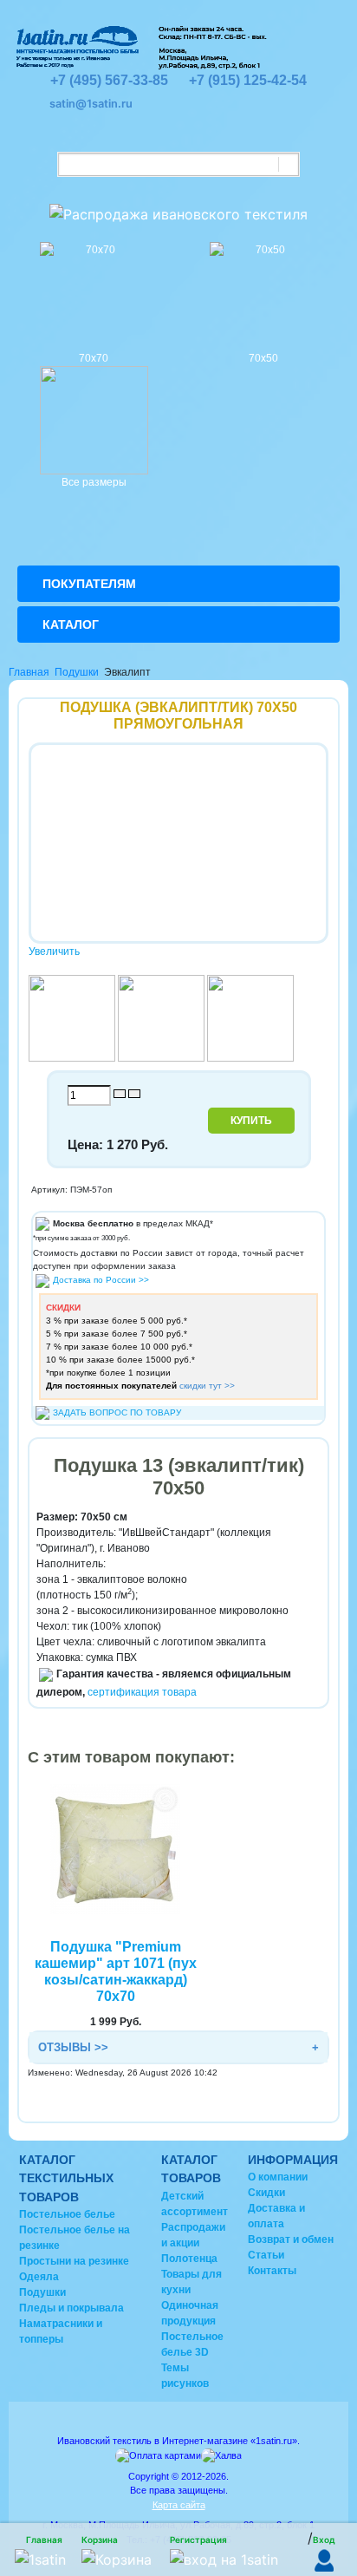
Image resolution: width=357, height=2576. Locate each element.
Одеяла (39, 2277)
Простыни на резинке (74, 2261)
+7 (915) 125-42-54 (248, 80)
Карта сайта (179, 2505)
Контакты (272, 2271)
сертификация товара (142, 1692)
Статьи (266, 2255)
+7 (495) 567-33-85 (109, 80)
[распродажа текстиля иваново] (178, 208)
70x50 (263, 358)
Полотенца (189, 2259)
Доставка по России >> (101, 1280)
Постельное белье (67, 2214)
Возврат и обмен (291, 2239)
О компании (278, 2177)
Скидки (266, 2193)
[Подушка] (115, 1848)
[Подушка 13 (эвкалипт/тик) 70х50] (72, 1017)
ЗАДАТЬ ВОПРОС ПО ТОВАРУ (117, 1412)
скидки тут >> (207, 1386)
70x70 (94, 358)
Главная (29, 672)
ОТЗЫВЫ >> (73, 2047)
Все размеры (94, 482)
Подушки (77, 672)
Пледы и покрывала (71, 2308)
